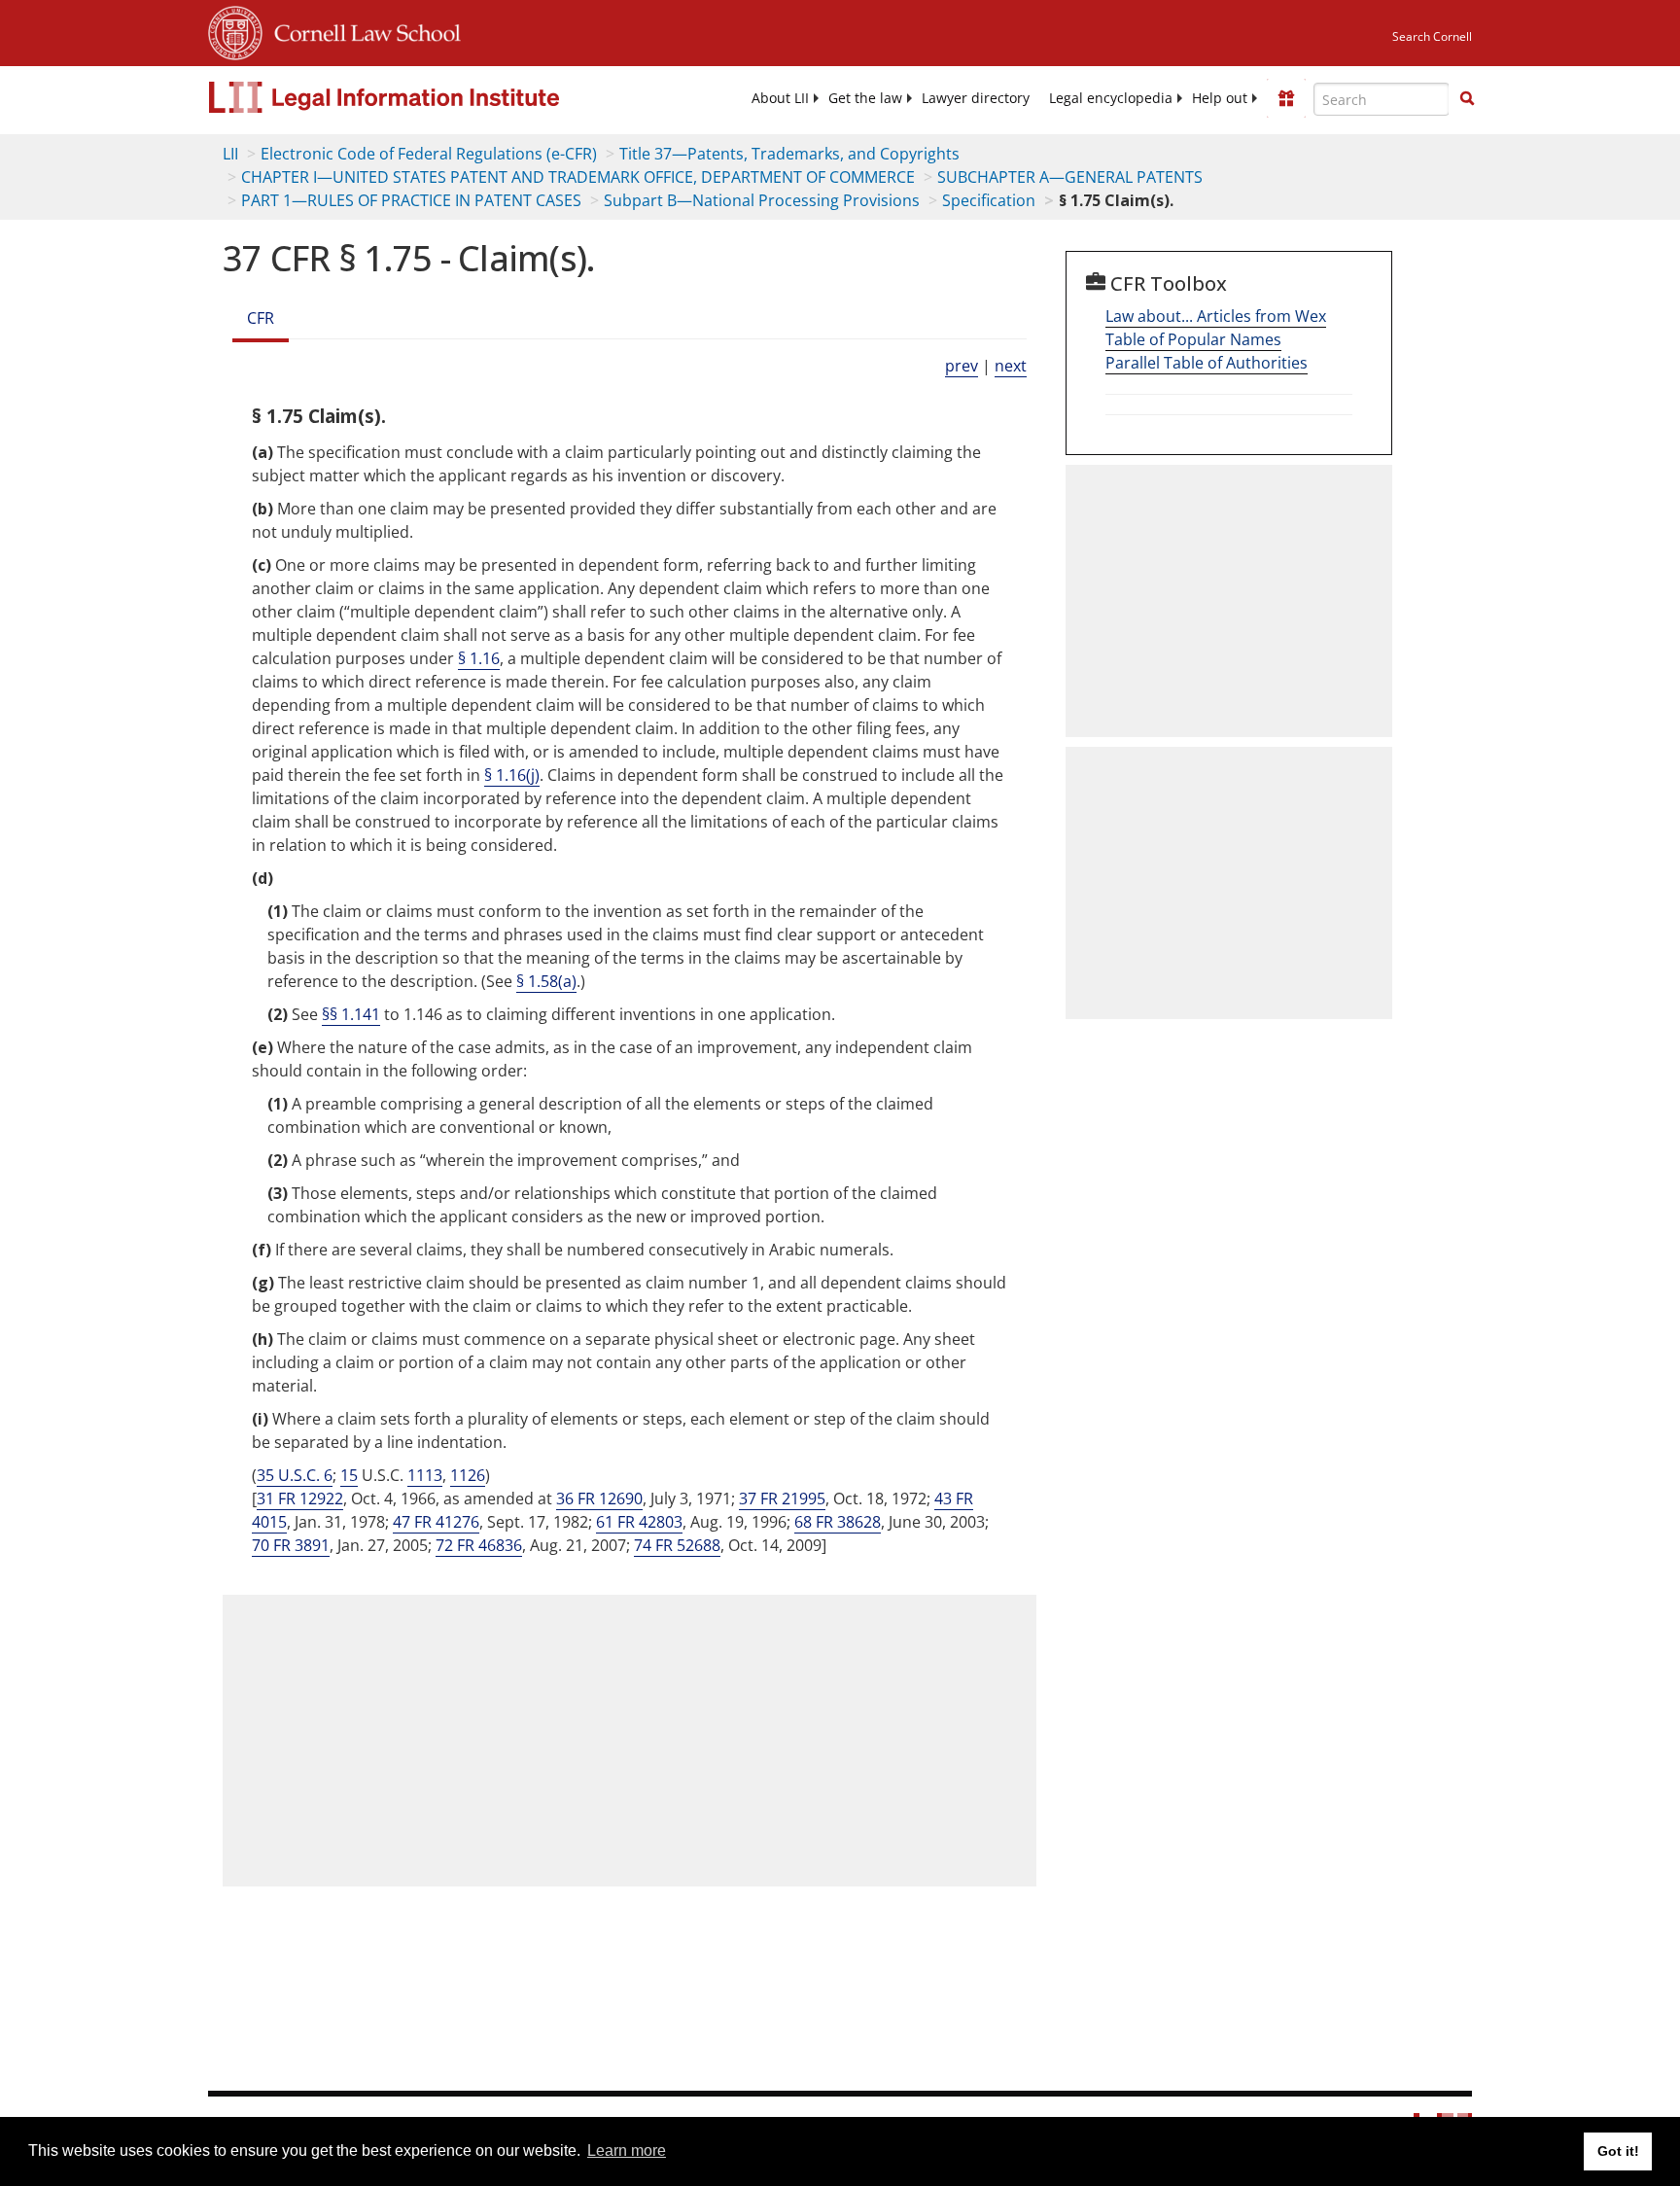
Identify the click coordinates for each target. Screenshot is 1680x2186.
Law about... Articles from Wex (1216, 316)
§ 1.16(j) (512, 775)
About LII (780, 98)
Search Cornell (1432, 36)
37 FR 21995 (782, 1498)
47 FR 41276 (436, 1522)
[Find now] (1467, 99)
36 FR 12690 (599, 1498)
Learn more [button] (627, 2151)
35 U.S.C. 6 (295, 1475)
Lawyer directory (976, 98)
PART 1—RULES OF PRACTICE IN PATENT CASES (411, 200)
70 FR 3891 (291, 1545)
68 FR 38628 (838, 1522)
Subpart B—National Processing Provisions (762, 200)
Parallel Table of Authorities (1207, 363)
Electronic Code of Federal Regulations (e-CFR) (429, 154)
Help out (1220, 98)
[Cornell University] (235, 30)
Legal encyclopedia (1111, 98)
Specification (989, 200)
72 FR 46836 (479, 1545)
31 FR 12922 (300, 1498)
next (1011, 366)
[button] (1467, 98)
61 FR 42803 (639, 1522)
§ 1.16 (479, 658)
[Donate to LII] (1286, 98)
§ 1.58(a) (546, 981)
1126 (468, 1475)
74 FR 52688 (677, 1545)
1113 (425, 1475)
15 (349, 1475)
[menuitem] (780, 98)
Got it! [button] (1618, 2151)
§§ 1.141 (351, 1014)
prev (962, 366)
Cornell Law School (362, 30)
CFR (261, 318)
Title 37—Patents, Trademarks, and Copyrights (789, 154)
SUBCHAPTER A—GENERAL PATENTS (1070, 177)
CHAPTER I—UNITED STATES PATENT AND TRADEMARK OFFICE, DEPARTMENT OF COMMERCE (578, 177)
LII (230, 154)
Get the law (865, 98)
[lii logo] (427, 97)
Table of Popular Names (1193, 339)
